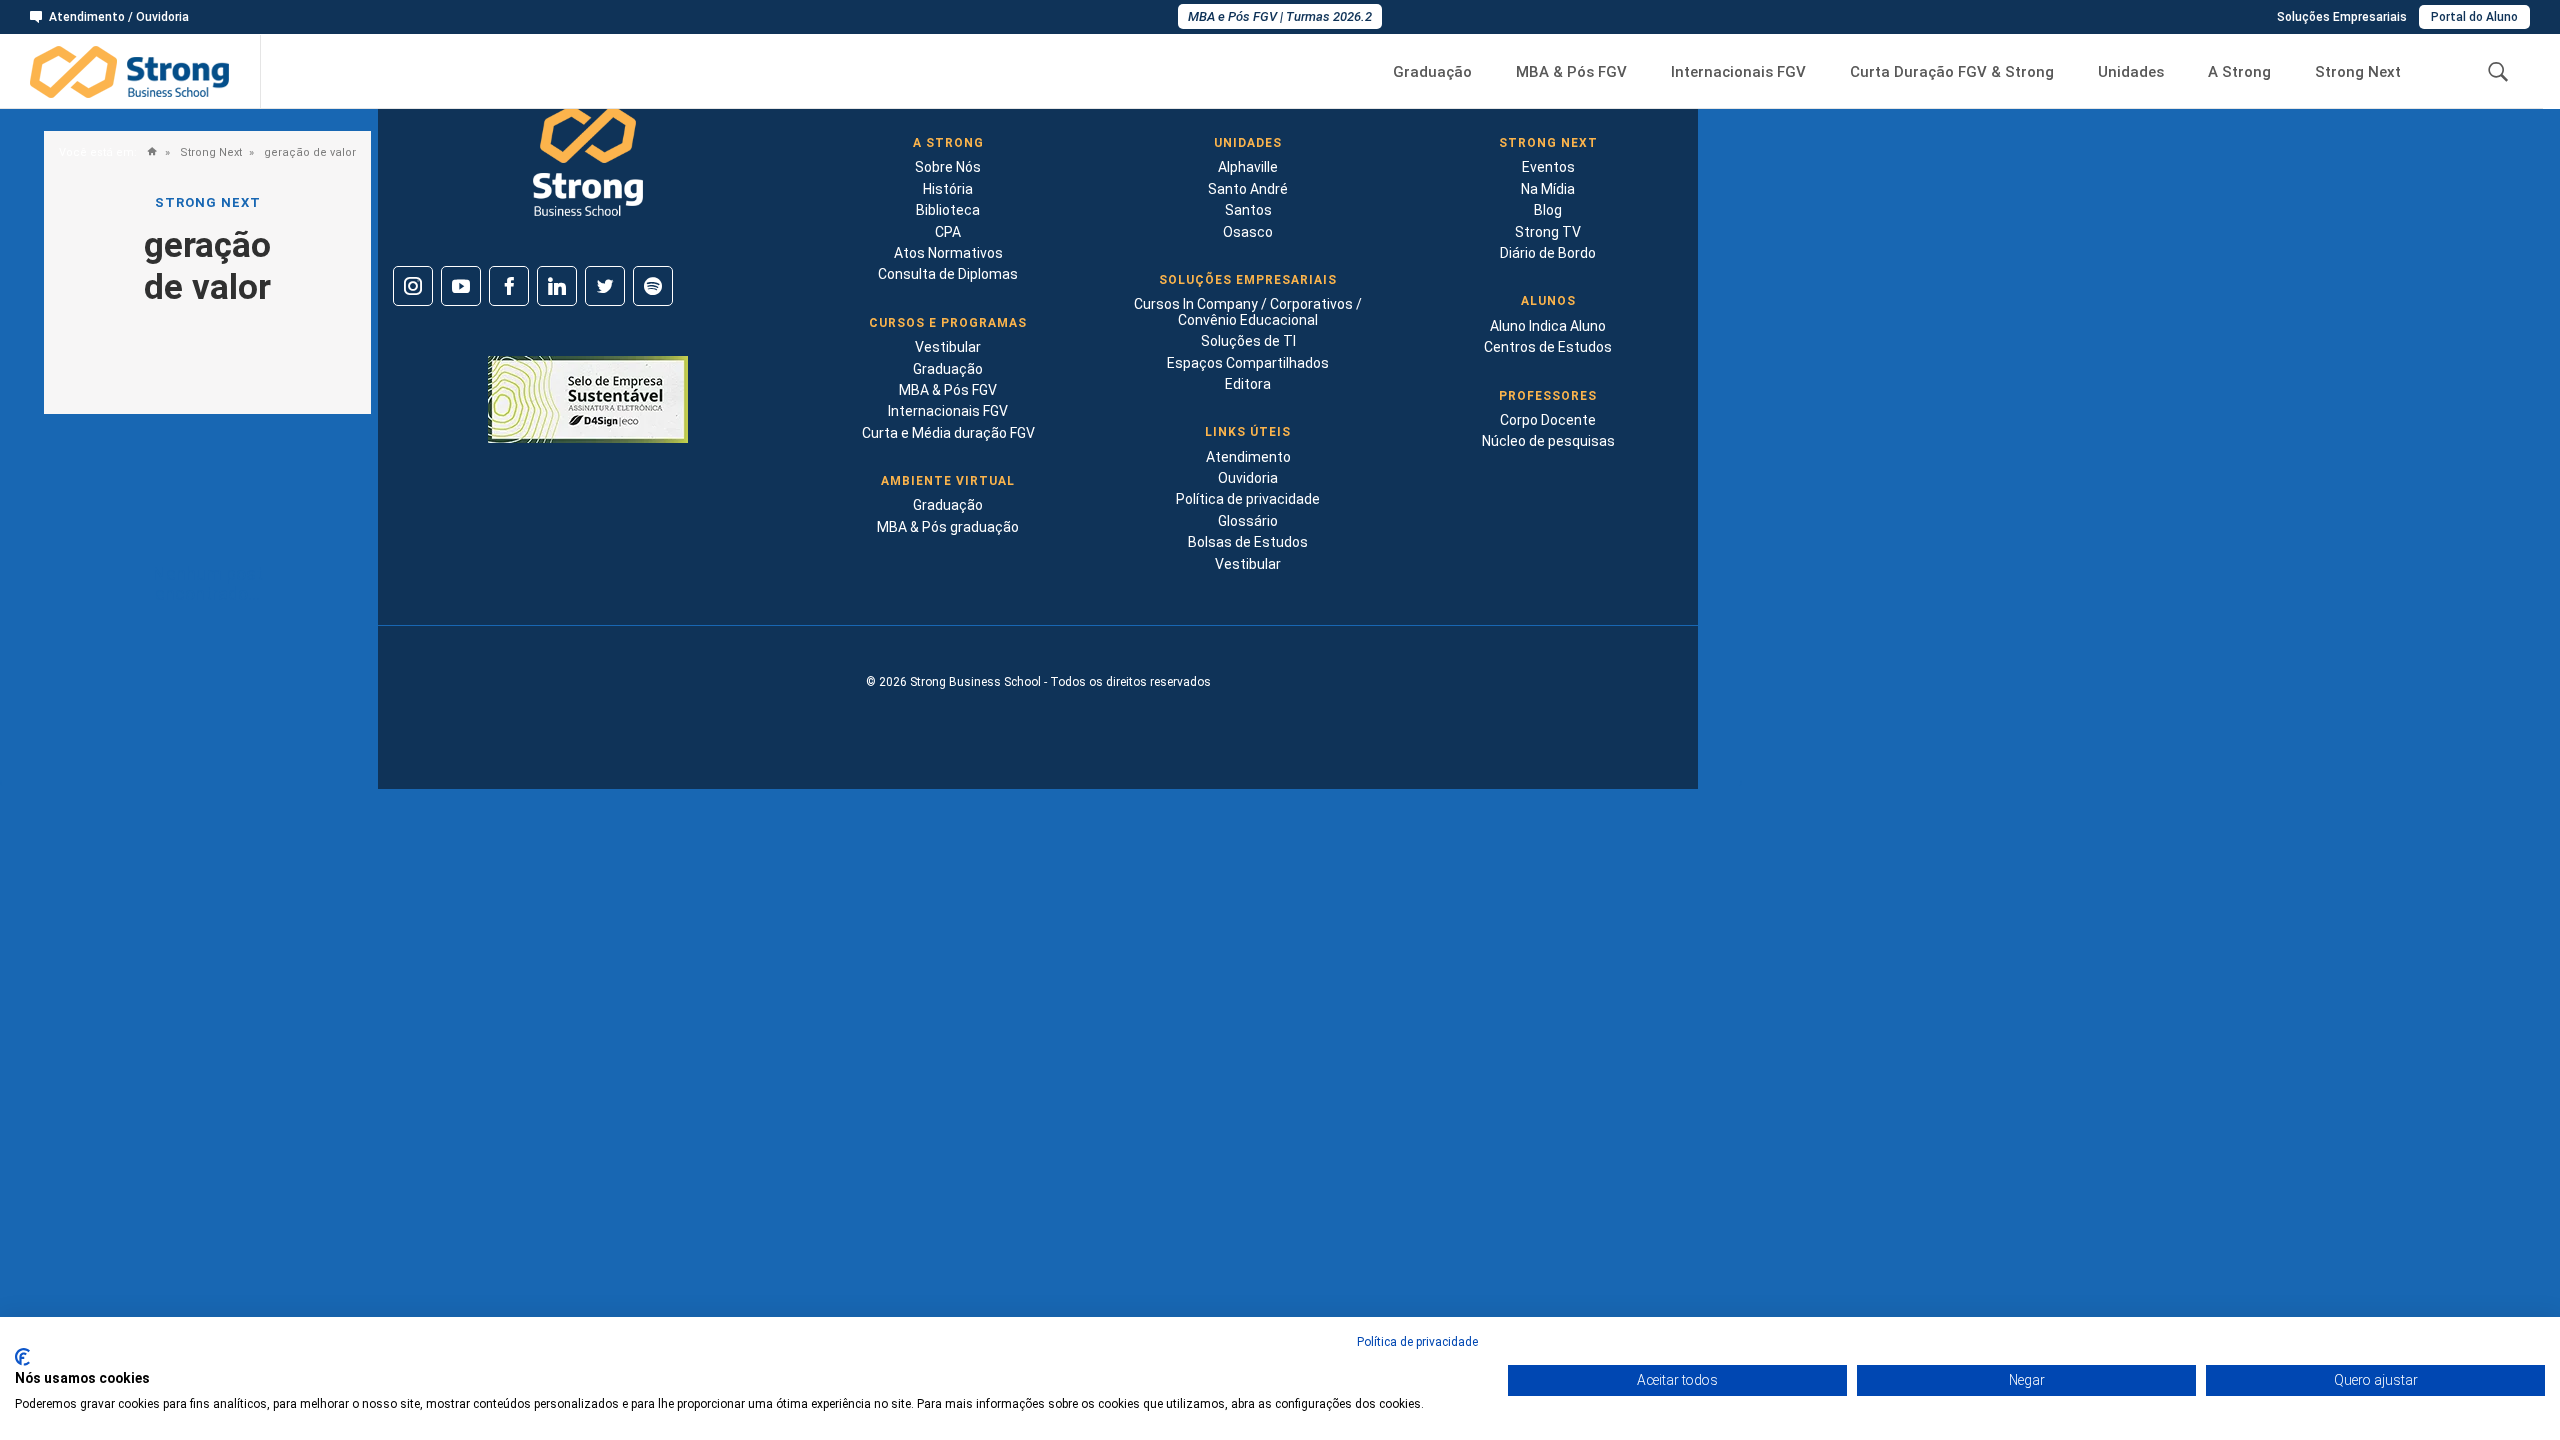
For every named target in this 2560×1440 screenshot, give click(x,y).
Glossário (1248, 521)
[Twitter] (605, 286)
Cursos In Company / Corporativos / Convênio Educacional (1248, 311)
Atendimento (1248, 457)
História (948, 189)
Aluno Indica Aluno (1548, 326)
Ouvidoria (1248, 478)
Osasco (1248, 232)
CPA (948, 232)
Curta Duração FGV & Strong (1952, 72)
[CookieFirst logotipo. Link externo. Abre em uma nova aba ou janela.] (22, 1357)
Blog (1548, 210)
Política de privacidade (1248, 499)
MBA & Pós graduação (948, 527)
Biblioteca (948, 210)
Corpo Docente (1548, 420)
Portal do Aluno (2474, 17)
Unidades (2131, 72)
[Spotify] (653, 286)
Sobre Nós (948, 167)
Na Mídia (1548, 189)
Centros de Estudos (1548, 347)
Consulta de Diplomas (948, 274)
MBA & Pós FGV (1571, 72)
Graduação (1432, 72)
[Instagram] (413, 286)
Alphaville (1248, 167)
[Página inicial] (147, 152)
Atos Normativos (948, 253)
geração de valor (308, 153)
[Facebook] (509, 286)
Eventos (1548, 167)
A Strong (2239, 72)
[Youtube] (461, 286)
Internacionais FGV (1738, 72)
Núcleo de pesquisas (1548, 441)
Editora (1248, 384)
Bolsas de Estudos (1248, 542)
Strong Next (2358, 72)
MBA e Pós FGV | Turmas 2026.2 (1280, 16)
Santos (1248, 210)
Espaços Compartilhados (1248, 363)
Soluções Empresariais (2342, 17)
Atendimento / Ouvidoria (119, 17)
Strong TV (1548, 232)
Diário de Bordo (1548, 253)
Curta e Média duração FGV (948, 433)
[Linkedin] (557, 286)
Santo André (1248, 189)
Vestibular (948, 347)
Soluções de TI (1248, 341)
